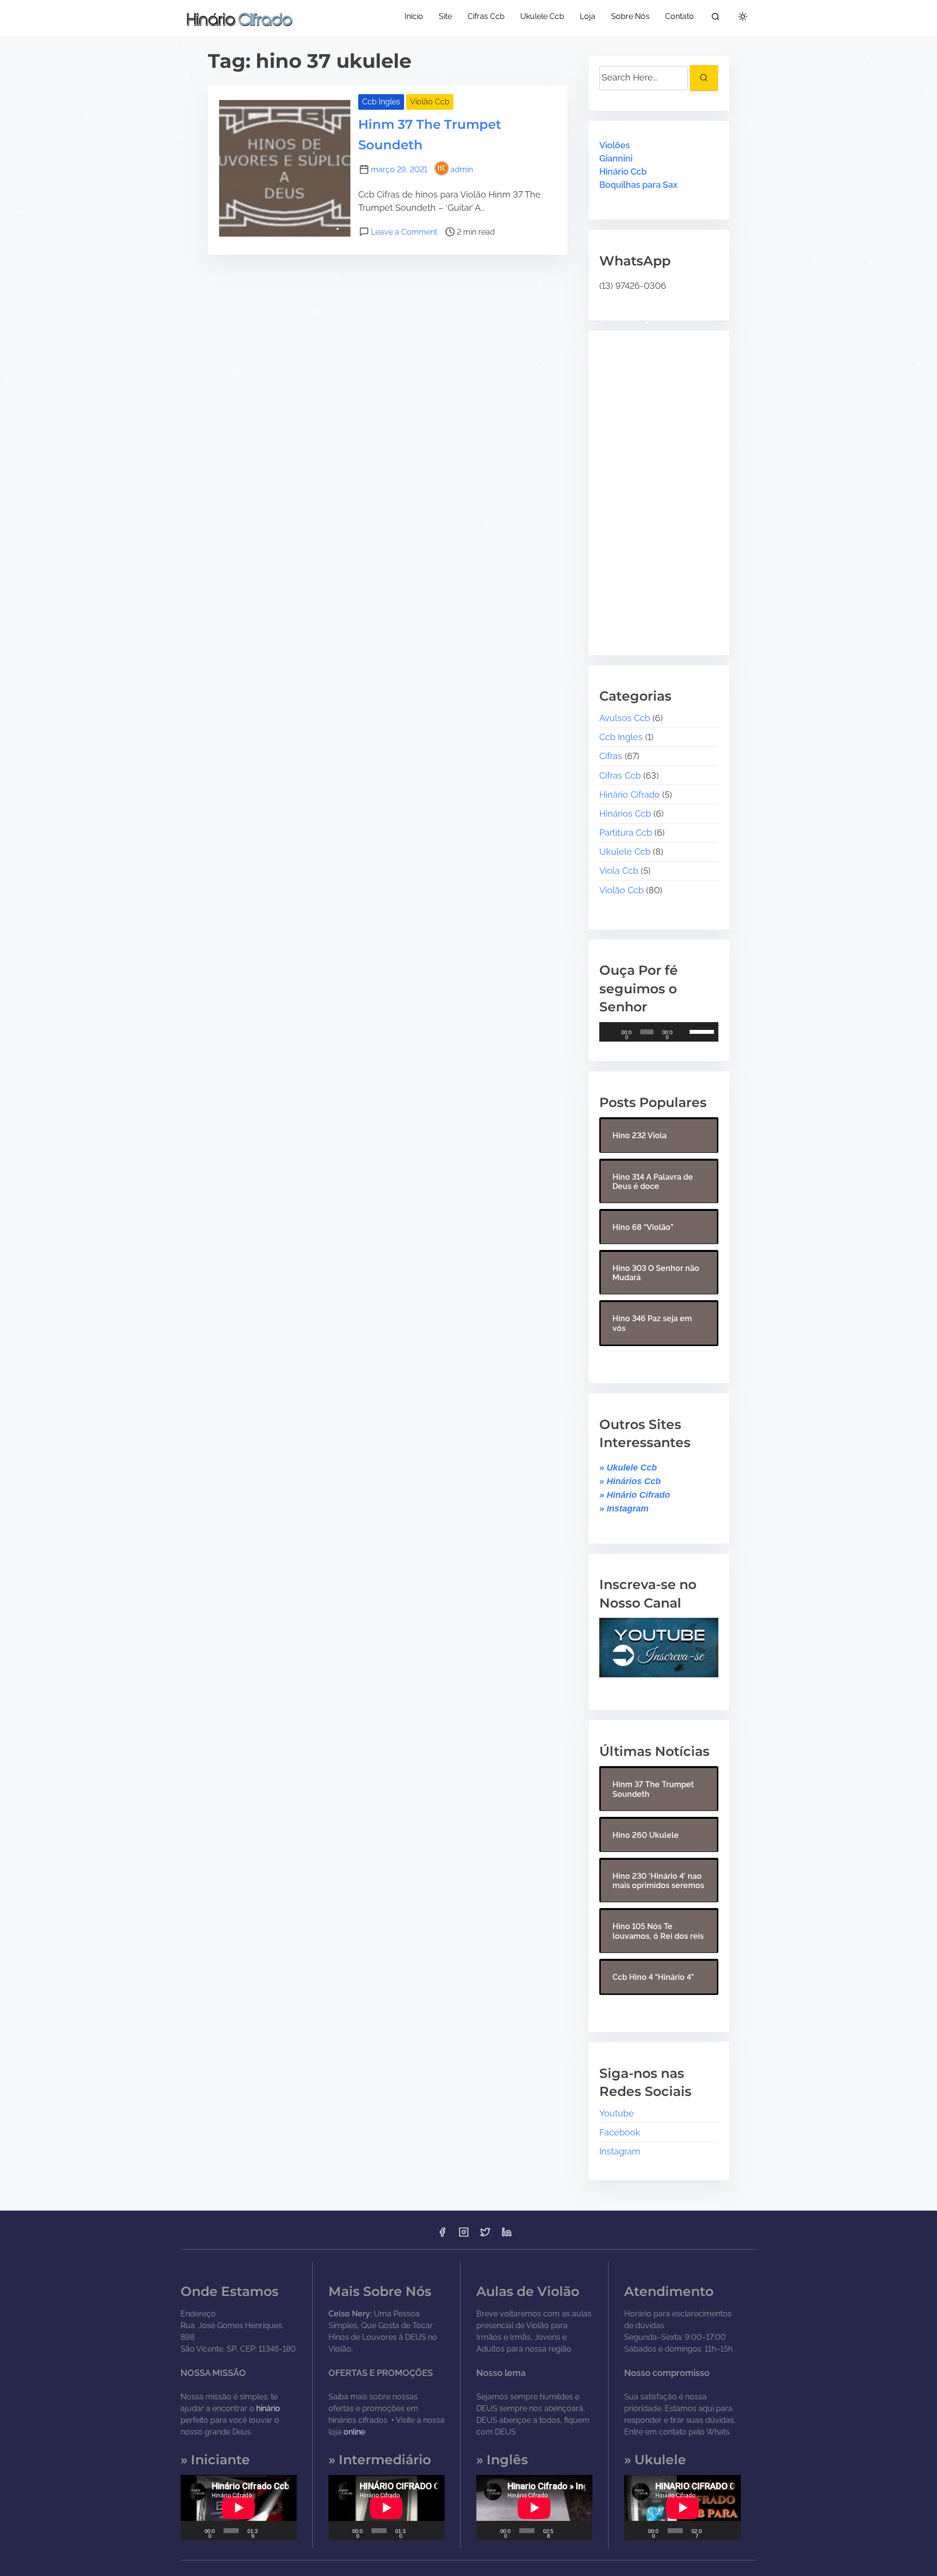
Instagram (620, 2151)
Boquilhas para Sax (638, 185)
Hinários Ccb (625, 814)
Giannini (616, 158)
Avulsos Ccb (625, 718)
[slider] (702, 1031)
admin (462, 170)
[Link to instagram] (464, 2235)
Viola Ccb (619, 871)
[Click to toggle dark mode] (743, 17)
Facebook (620, 2132)
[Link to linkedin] (507, 2235)
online (354, 2432)
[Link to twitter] (485, 2235)
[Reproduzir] (612, 1032)
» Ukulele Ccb (628, 1468)
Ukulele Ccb (625, 852)
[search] (715, 18)
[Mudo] (684, 1032)
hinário (268, 2408)
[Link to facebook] (442, 2235)
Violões (615, 145)
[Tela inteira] (285, 2531)
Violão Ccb (430, 102)
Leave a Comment (404, 232)
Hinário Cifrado (630, 795)
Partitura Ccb (626, 833)
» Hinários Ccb (630, 1481)
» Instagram (624, 1509)
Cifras (611, 756)
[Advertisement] (660, 486)
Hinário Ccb (623, 171)
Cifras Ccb (620, 775)
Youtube (617, 2113)
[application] (659, 1032)
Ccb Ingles (381, 102)
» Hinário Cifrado (635, 1495)
